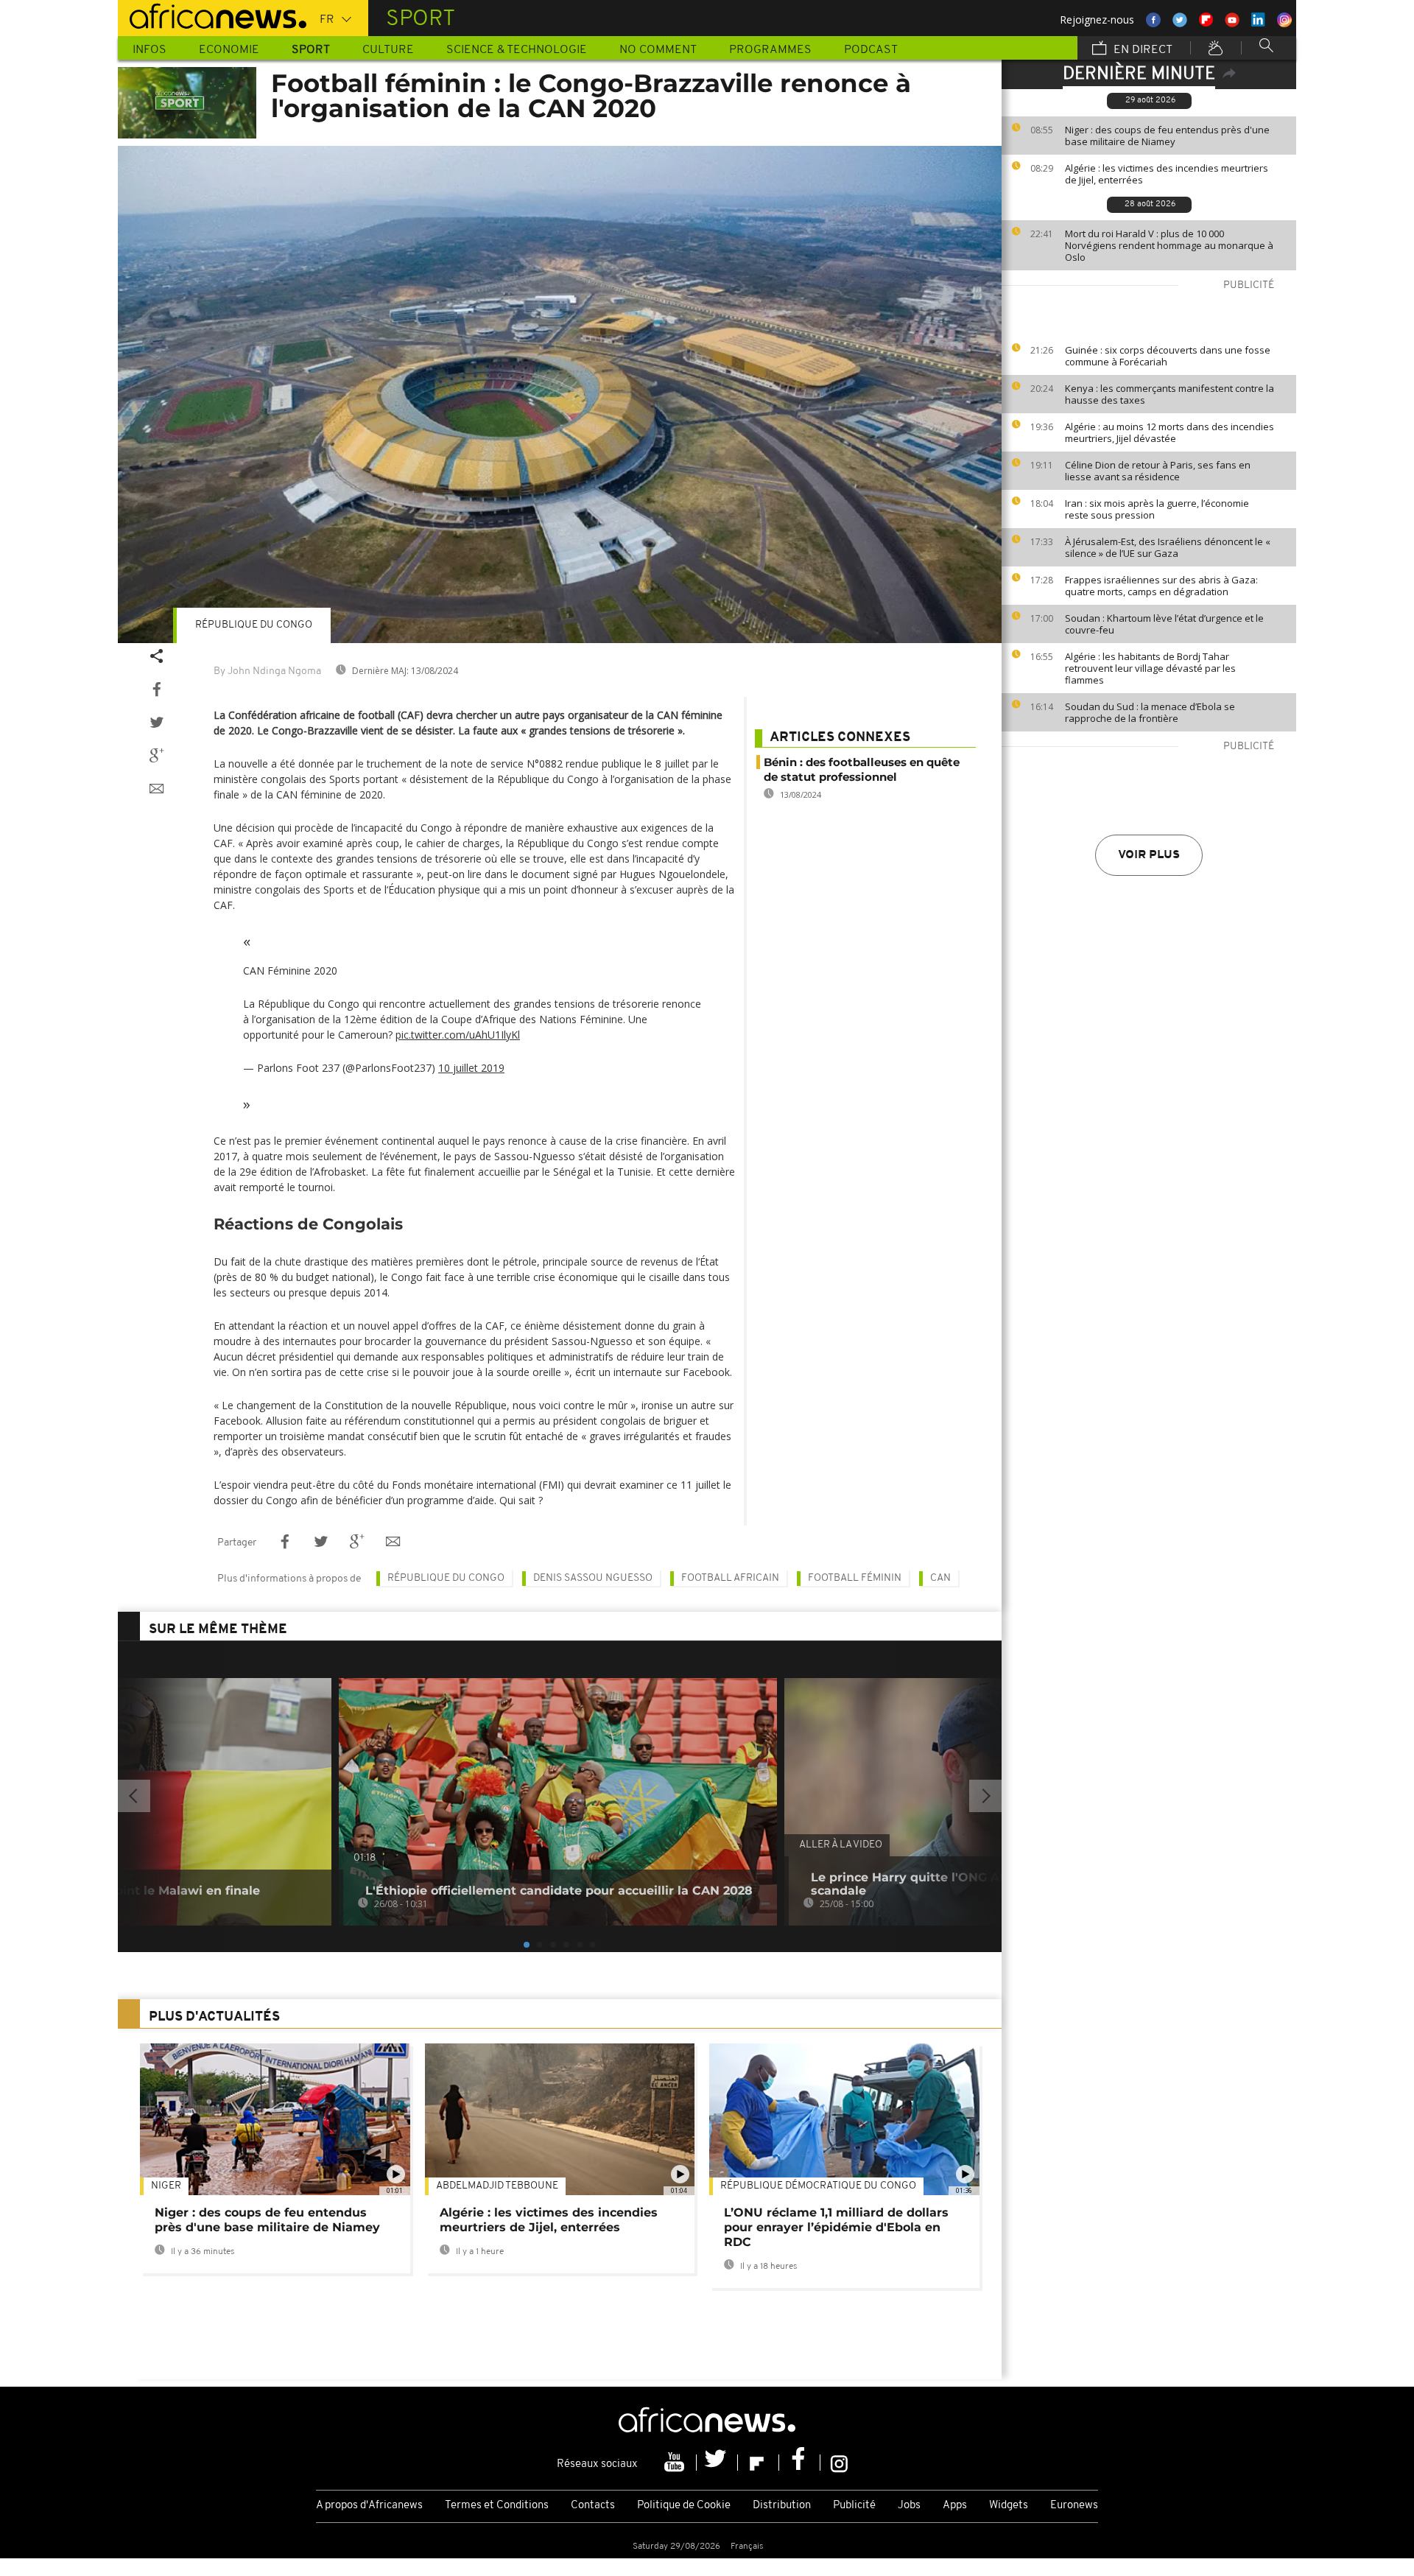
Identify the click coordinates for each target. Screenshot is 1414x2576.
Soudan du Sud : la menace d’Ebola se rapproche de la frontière (1150, 712)
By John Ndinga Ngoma (267, 671)
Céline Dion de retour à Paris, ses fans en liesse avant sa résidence (1158, 471)
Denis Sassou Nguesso (593, 1578)
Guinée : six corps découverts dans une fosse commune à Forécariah (1168, 356)
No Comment (658, 50)
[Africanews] (212, 15)
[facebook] (800, 2463)
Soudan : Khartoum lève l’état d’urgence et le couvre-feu (1164, 624)
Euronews (1074, 2506)
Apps (955, 2506)
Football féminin (855, 1578)
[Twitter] (717, 2463)
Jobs (909, 2506)
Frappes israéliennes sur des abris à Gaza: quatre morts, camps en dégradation (1161, 586)
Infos (150, 50)
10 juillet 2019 (471, 1068)
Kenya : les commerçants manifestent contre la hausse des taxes (1169, 394)
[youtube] (676, 2463)
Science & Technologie (517, 50)
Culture (388, 50)
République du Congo (254, 625)
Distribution (782, 2506)
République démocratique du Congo (818, 2186)
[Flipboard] (759, 2463)
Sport (311, 50)
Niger (166, 2186)
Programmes (770, 50)
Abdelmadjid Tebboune (497, 2186)
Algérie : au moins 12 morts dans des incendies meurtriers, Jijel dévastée (1169, 432)
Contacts (593, 2506)
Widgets (1009, 2506)
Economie (229, 50)
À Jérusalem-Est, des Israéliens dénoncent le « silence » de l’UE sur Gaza (1168, 547)
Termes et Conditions (497, 2506)
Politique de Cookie (684, 2506)
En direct (1142, 50)
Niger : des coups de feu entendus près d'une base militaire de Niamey (1167, 136)
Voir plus (1149, 855)
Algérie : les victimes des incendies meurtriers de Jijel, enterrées (1167, 174)
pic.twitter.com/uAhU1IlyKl (458, 1035)
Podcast (871, 50)
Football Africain (730, 1578)
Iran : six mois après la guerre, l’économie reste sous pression (1157, 509)
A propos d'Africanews (369, 2506)
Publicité (854, 2506)
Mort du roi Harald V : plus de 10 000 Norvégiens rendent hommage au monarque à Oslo (1169, 245)
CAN (940, 1578)
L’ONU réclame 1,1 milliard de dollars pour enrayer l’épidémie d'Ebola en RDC (836, 2227)
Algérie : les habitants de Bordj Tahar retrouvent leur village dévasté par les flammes (1150, 668)
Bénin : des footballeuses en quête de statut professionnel (862, 769)
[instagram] (839, 2463)
